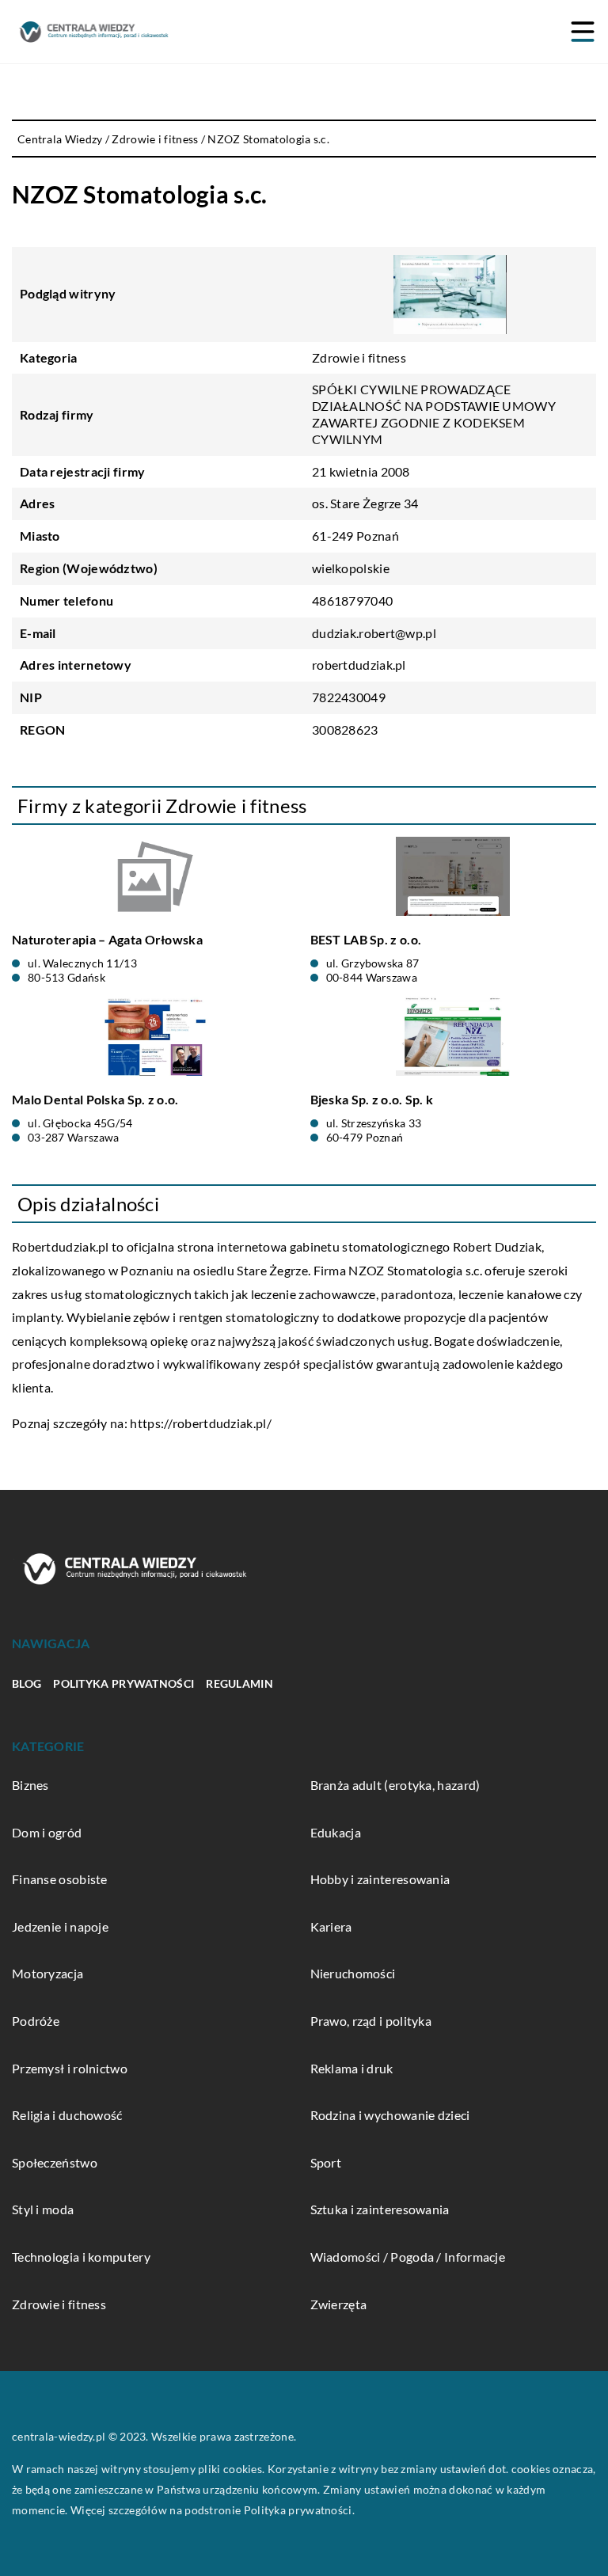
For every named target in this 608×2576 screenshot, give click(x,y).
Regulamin (239, 1683)
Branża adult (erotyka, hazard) (395, 1785)
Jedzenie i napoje (60, 1926)
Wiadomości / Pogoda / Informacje (408, 2257)
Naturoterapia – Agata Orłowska (107, 939)
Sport (326, 2162)
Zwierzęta (339, 2304)
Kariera (331, 1926)
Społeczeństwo (55, 2162)
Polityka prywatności (123, 1683)
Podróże (36, 2021)
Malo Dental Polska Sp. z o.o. (95, 1099)
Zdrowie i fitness (359, 357)
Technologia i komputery (81, 2257)
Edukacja (336, 1832)
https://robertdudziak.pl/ (201, 1423)
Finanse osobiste (60, 1879)
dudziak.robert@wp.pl (374, 633)
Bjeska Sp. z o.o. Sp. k (372, 1099)
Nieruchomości (353, 1973)
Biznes (30, 1785)
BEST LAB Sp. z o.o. (366, 939)
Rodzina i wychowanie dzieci (390, 2115)
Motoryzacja (47, 1973)
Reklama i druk (352, 2068)
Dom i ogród (47, 1832)
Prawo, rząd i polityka (371, 2021)
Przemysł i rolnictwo (70, 2068)
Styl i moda (43, 2209)
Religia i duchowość (67, 2115)
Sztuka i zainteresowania (380, 2209)
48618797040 (352, 600)
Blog (27, 1683)
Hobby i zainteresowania (380, 1879)
